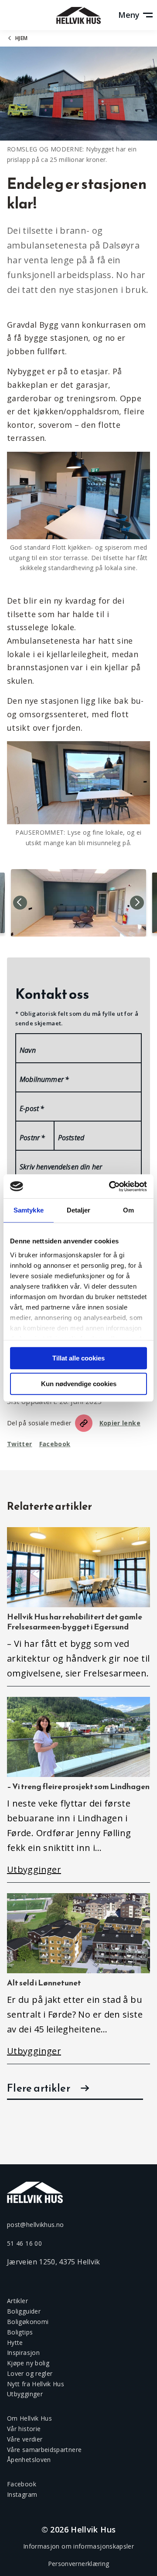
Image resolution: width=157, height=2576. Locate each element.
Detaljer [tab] (79, 1210)
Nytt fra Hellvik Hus (36, 2384)
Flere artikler (39, 2088)
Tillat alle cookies (78, 1358)
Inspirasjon (23, 2353)
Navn (28, 1050)
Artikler (17, 2301)
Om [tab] (128, 1210)
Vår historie (24, 2429)
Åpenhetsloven (29, 2460)
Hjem (22, 38)
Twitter (20, 1444)
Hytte (15, 2343)
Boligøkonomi (28, 2322)
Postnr (32, 1138)
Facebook (55, 1444)
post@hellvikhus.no (35, 2225)
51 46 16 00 (24, 2243)
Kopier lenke (120, 1423)
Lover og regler (30, 2373)
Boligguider (24, 2311)
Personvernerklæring (79, 2564)
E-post (32, 1108)
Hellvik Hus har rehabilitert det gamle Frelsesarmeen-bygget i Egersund (75, 1622)
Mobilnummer (44, 1079)
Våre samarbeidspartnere (44, 2450)
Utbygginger (25, 2394)
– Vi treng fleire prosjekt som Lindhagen (78, 1786)
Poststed (71, 1138)
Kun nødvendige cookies (79, 1384)
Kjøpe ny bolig (28, 2363)
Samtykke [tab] (29, 1210)
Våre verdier (25, 2439)
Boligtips (20, 2332)
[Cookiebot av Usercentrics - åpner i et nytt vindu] (111, 1186)
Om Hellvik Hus (29, 2418)
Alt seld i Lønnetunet (44, 1983)
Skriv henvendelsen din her (61, 1167)
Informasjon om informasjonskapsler (78, 2546)
